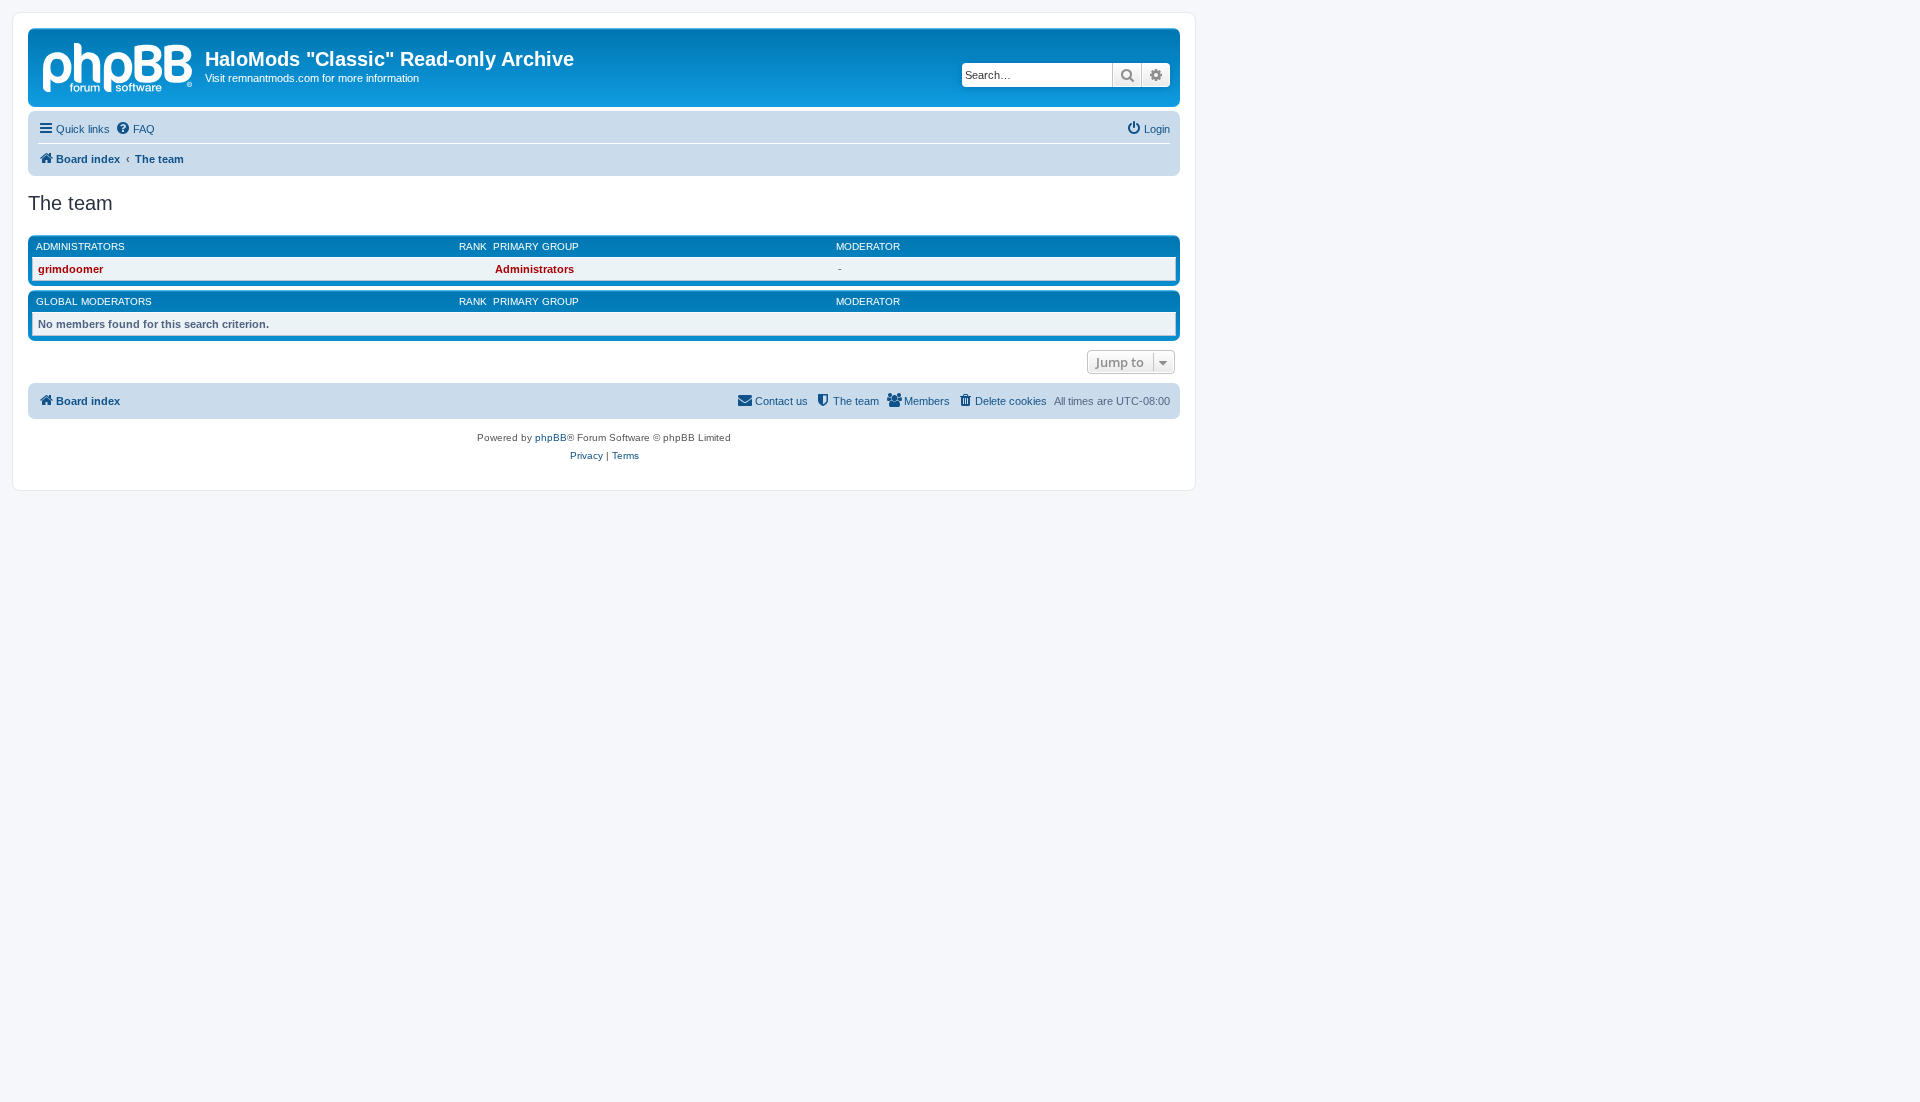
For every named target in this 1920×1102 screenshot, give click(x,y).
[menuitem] (135, 129)
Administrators (80, 246)
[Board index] (119, 65)
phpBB (551, 437)
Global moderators (94, 301)
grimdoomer (70, 269)
